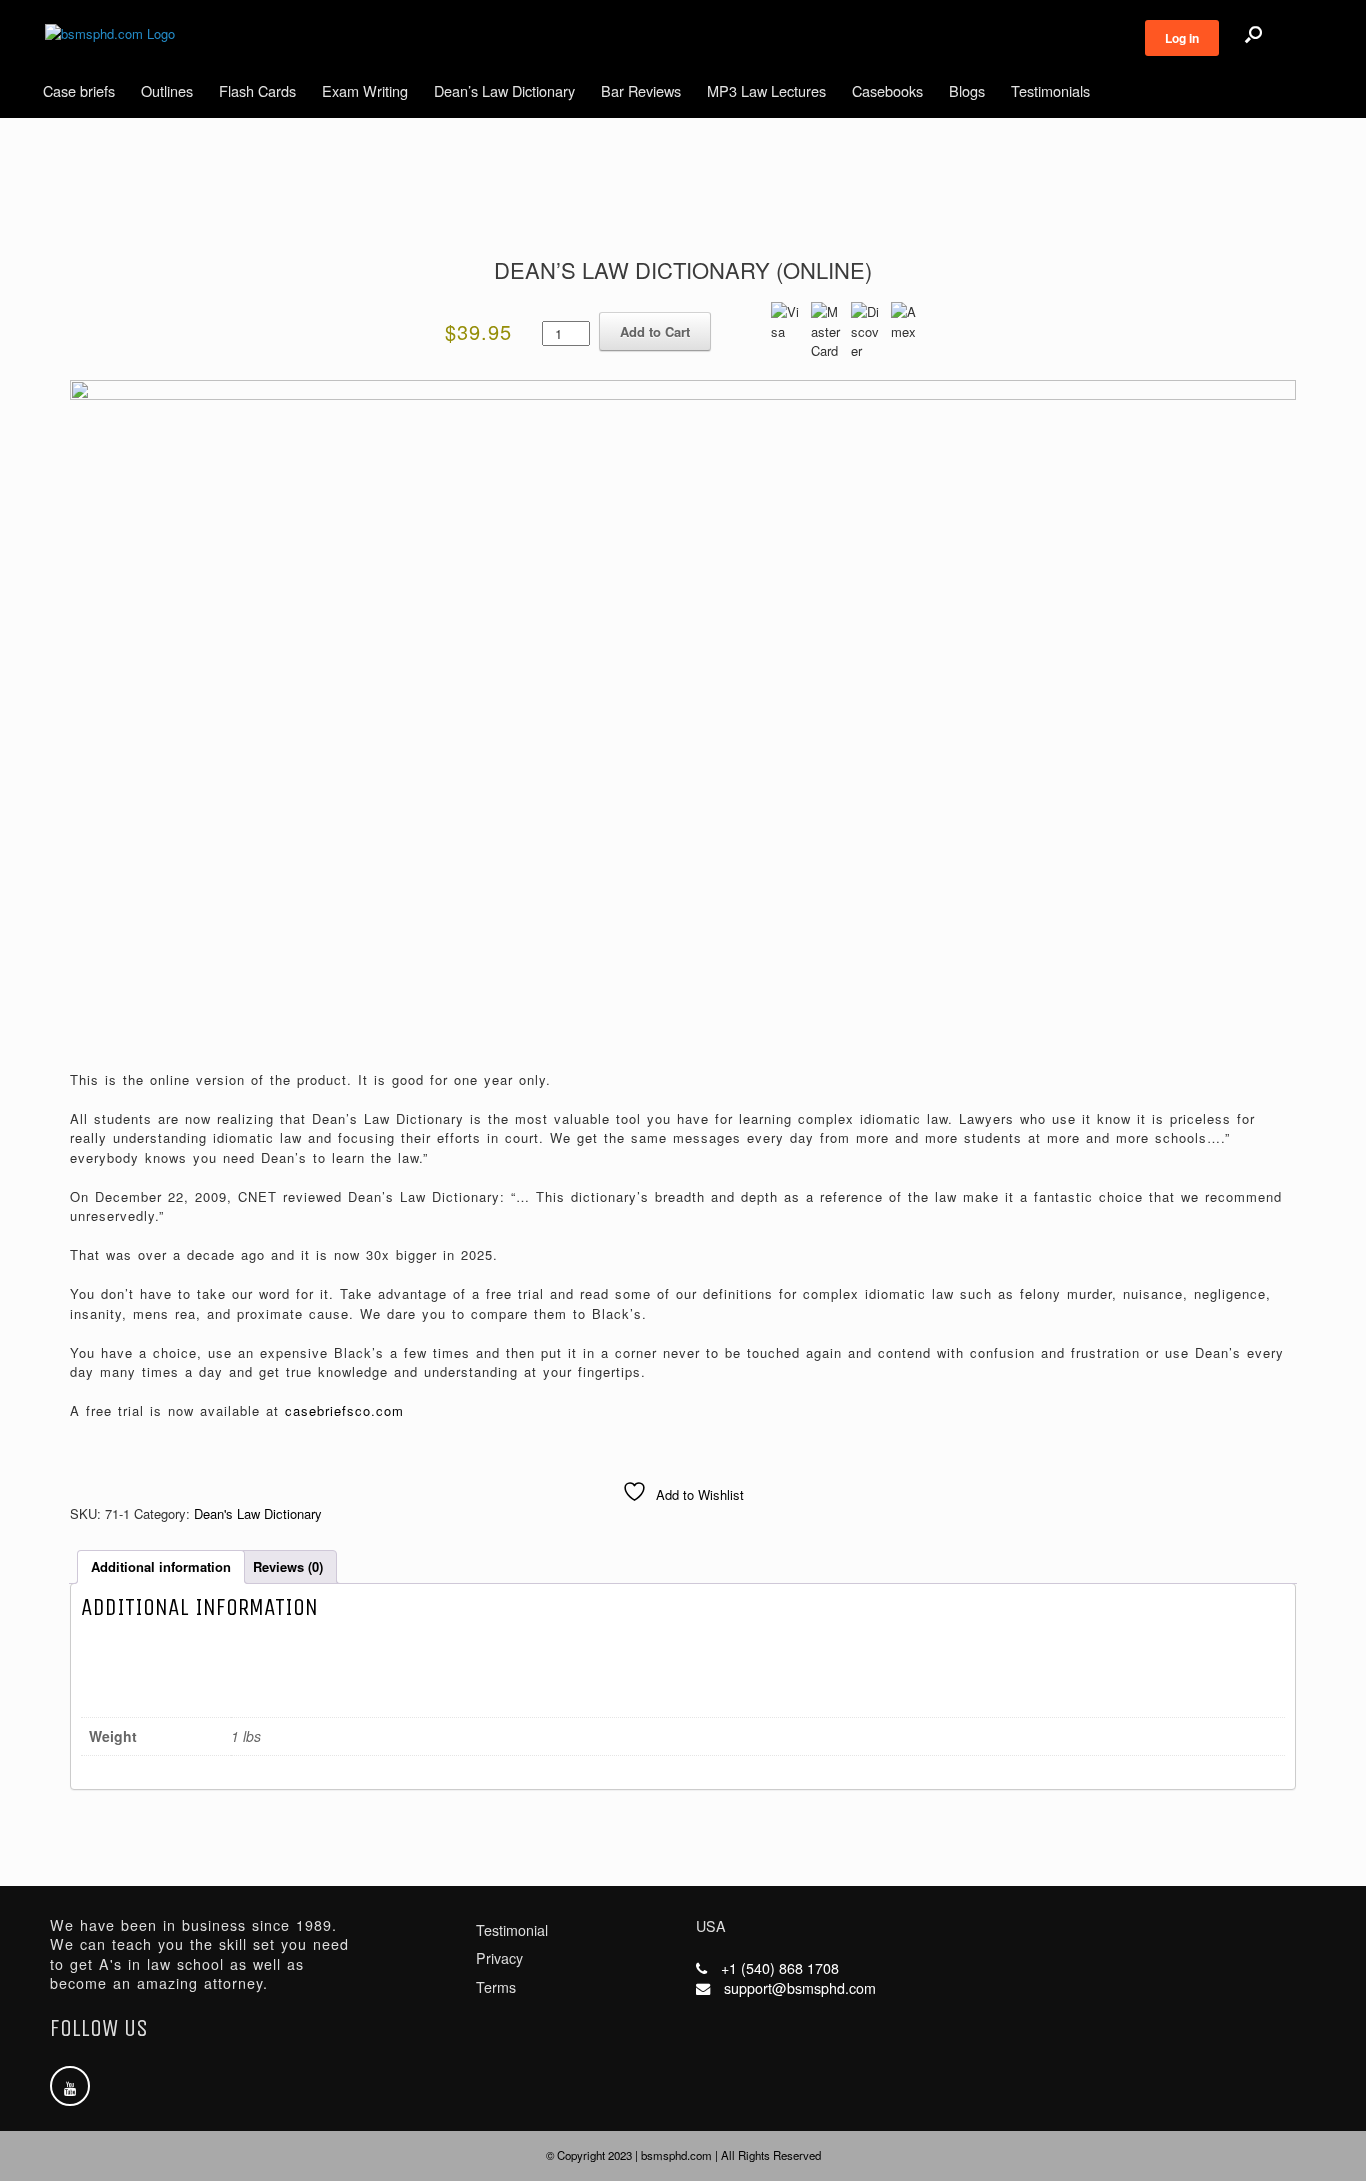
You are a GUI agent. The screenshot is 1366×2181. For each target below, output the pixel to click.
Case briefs (79, 90)
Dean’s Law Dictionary (504, 90)
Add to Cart (655, 331)
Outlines (167, 90)
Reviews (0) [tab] (288, 1566)
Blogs (967, 90)
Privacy (499, 1958)
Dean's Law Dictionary (258, 1513)
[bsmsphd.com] (110, 34)
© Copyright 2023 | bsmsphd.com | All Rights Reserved (683, 2155)
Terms (496, 1987)
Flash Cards (257, 90)
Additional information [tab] (161, 1566)
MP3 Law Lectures (766, 90)
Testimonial (512, 1930)
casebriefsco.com (344, 1410)
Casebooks (887, 90)
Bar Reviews (641, 90)
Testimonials (1050, 90)
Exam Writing (365, 90)
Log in (1182, 38)
